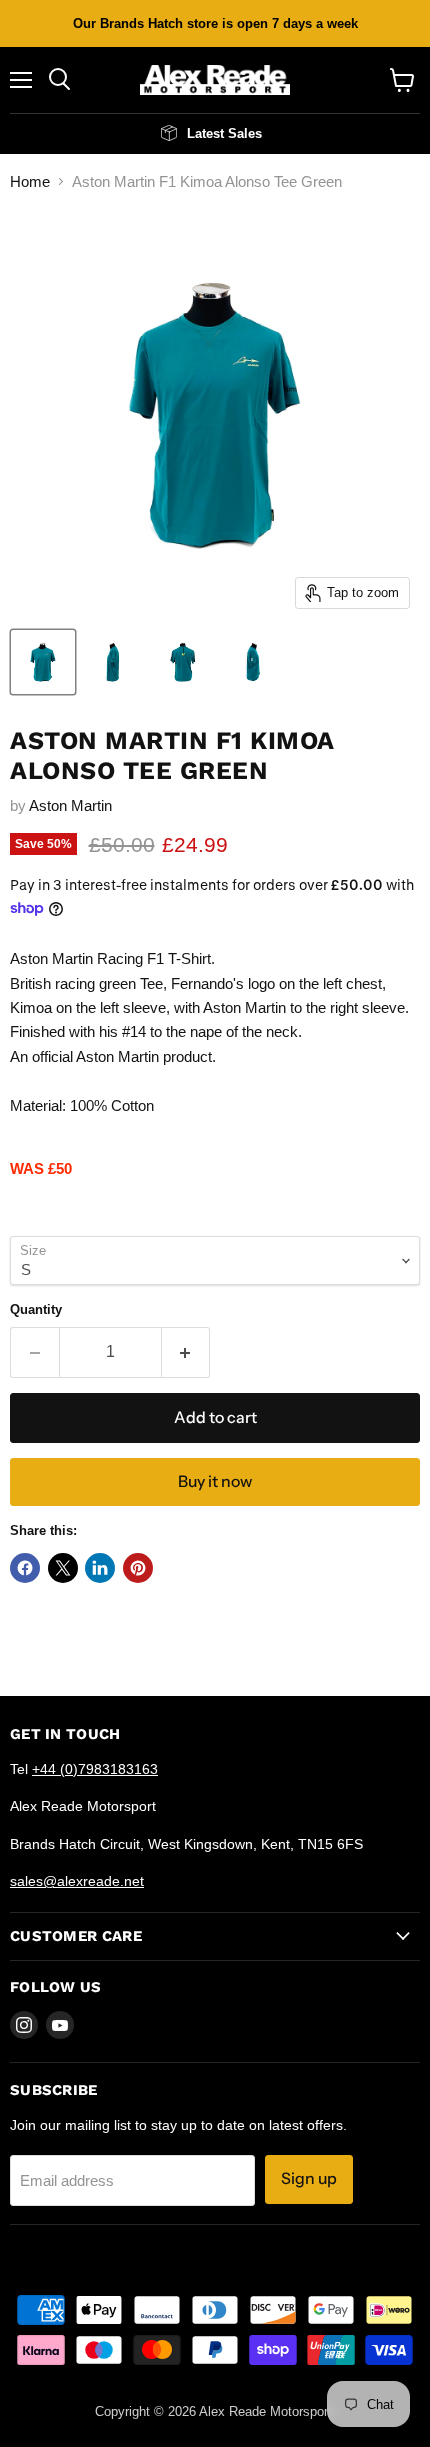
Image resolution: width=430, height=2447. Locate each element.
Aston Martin (70, 805)
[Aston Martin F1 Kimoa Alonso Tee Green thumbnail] (43, 662)
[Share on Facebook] (25, 1568)
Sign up (309, 2178)
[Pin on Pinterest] (138, 1568)
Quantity (36, 1309)
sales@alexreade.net (77, 1881)
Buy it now (215, 1481)
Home (30, 181)
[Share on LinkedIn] (100, 1568)
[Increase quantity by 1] (186, 1352)
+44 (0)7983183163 (95, 1769)
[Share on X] (63, 1568)
